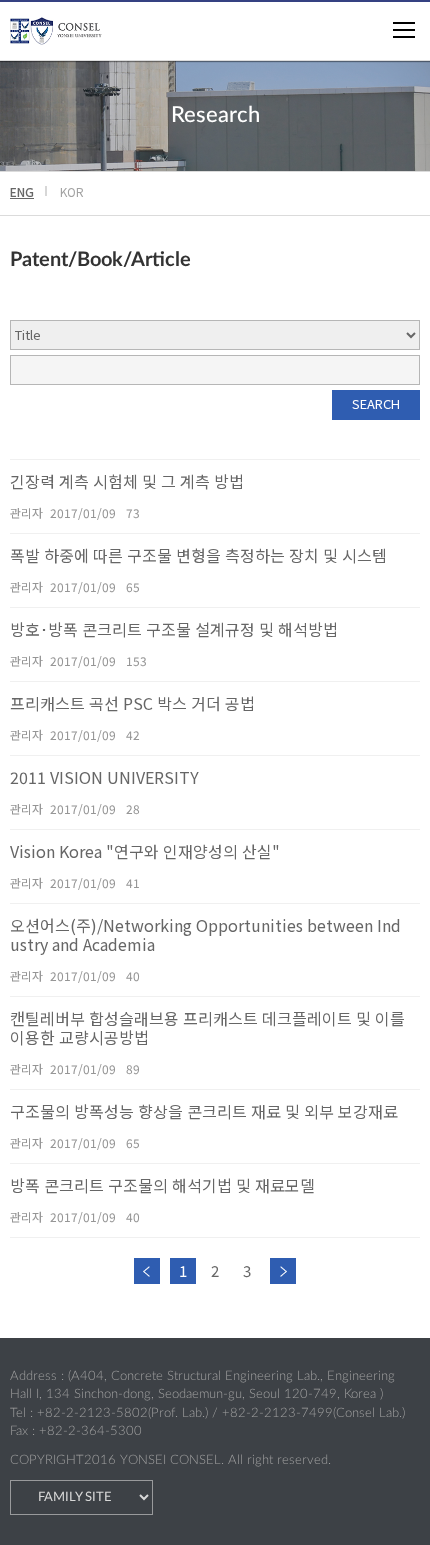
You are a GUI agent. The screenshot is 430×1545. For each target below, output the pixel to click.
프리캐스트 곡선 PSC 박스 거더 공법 (132, 703)
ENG (22, 191)
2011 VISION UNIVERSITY (104, 777)
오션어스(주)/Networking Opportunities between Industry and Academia (205, 935)
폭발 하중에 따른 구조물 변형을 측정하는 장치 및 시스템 (198, 555)
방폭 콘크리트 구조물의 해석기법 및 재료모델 (162, 1185)
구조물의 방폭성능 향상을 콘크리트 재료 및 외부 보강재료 (204, 1111)
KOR (72, 191)
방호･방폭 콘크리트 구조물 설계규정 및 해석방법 (174, 629)
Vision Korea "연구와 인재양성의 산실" (145, 851)
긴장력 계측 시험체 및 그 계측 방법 (127, 481)
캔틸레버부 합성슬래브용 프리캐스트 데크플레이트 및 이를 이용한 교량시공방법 (207, 1028)
